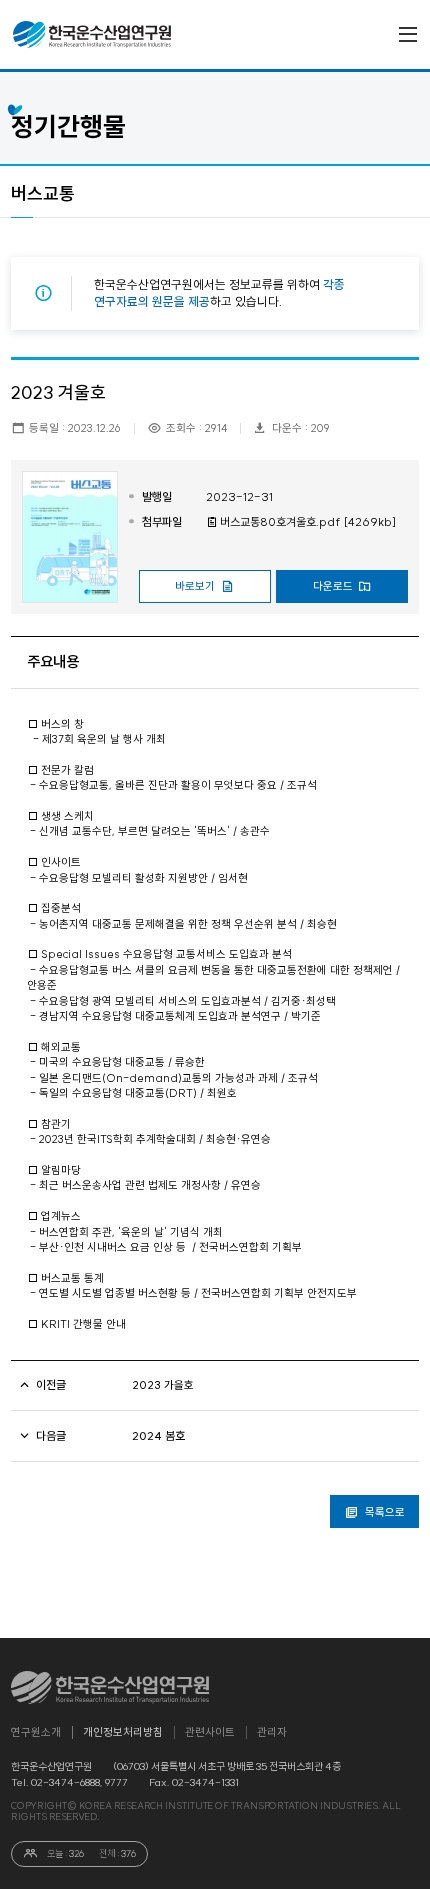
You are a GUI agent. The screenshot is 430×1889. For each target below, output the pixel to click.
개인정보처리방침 (123, 1732)
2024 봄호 (158, 1436)
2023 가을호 (163, 1385)
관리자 (272, 1732)
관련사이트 (210, 1732)
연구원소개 (36, 1732)
